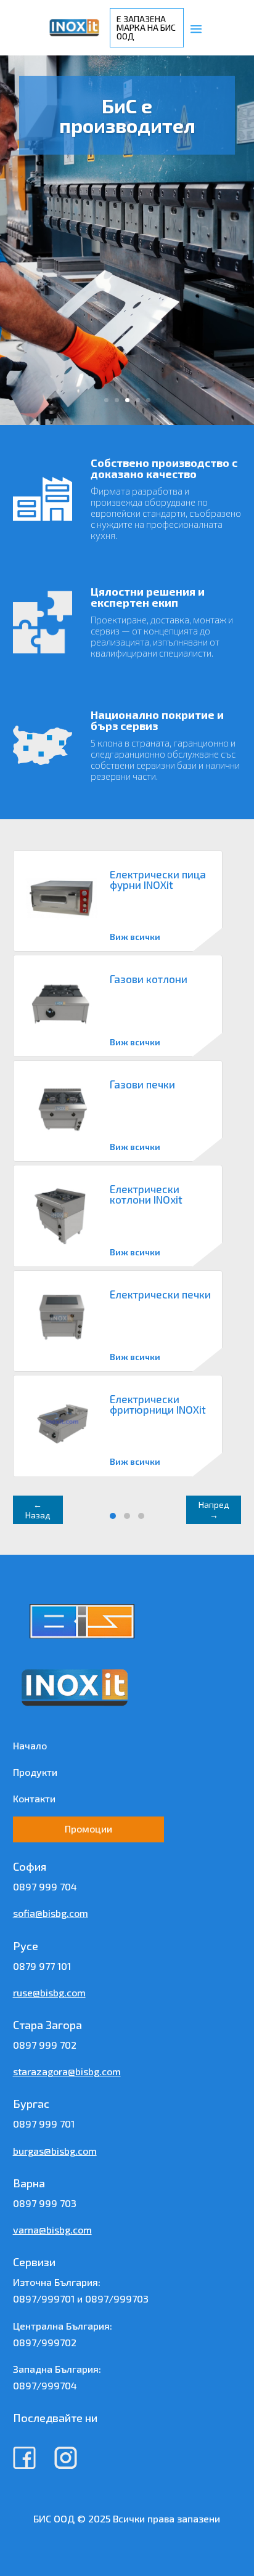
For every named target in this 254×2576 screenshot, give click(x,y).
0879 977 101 (42, 1966)
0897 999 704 (45, 1886)
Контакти (34, 1798)
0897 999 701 (44, 2124)
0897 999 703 (45, 2203)
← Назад (38, 1510)
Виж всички (135, 937)
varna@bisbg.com (52, 2230)
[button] (113, 1516)
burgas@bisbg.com (55, 2151)
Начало (30, 1745)
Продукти (35, 1772)
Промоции (88, 1829)
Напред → (214, 1510)
